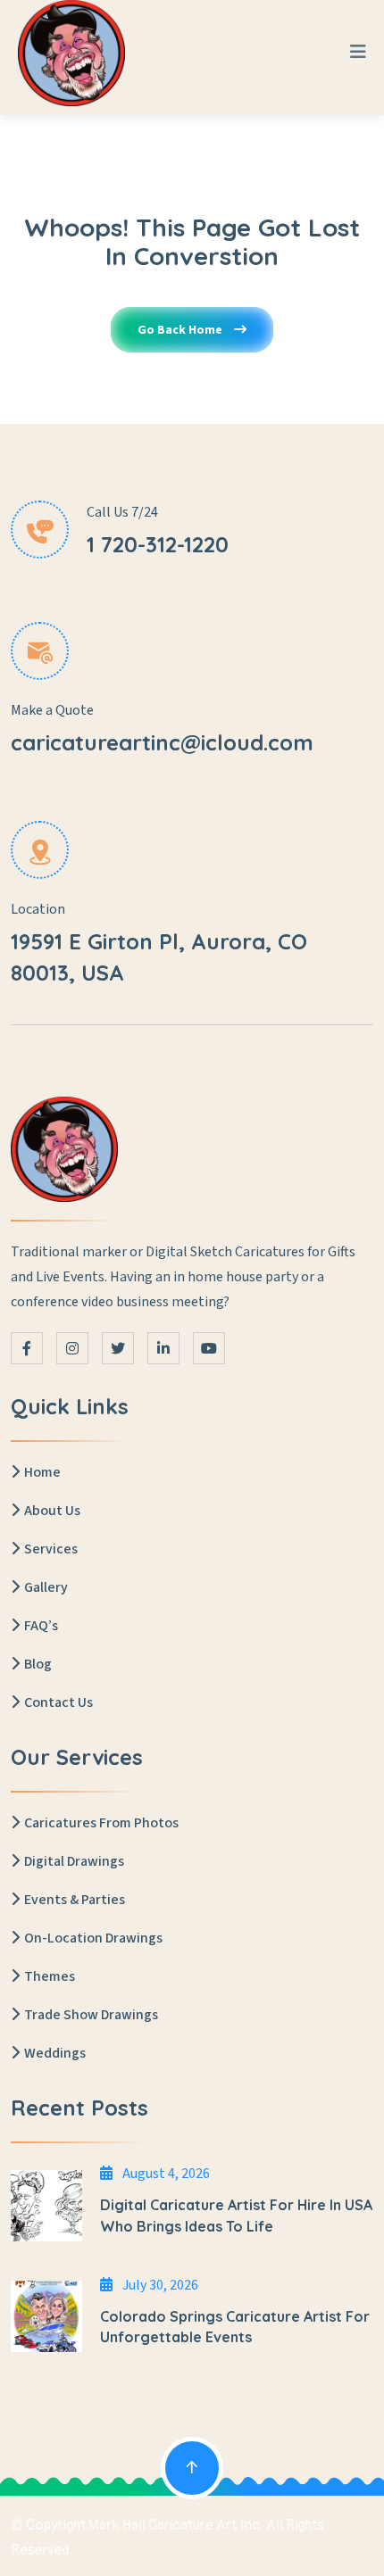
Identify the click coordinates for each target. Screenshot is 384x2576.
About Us (52, 1511)
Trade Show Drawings (91, 2015)
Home (42, 1472)
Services (51, 1549)
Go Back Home (181, 330)
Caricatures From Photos (101, 1823)
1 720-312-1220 (158, 544)
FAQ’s (41, 1626)
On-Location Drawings (93, 1938)
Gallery (46, 1587)
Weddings (55, 2053)
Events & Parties (75, 1900)
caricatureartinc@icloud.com (162, 742)
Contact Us (58, 1702)
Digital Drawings (74, 1861)
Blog (38, 1664)
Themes (50, 1976)
